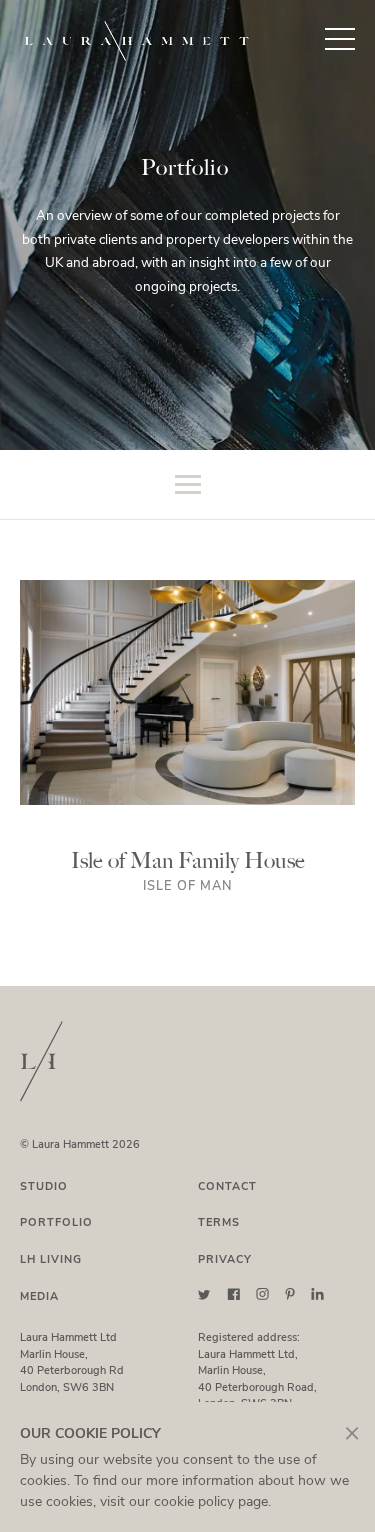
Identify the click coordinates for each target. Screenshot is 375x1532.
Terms (219, 1222)
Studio (44, 1186)
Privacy (225, 1259)
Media (39, 1296)
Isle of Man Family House (188, 860)
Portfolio (56, 1222)
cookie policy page (211, 1501)
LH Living (51, 1259)
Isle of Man (188, 886)
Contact (227, 1186)
